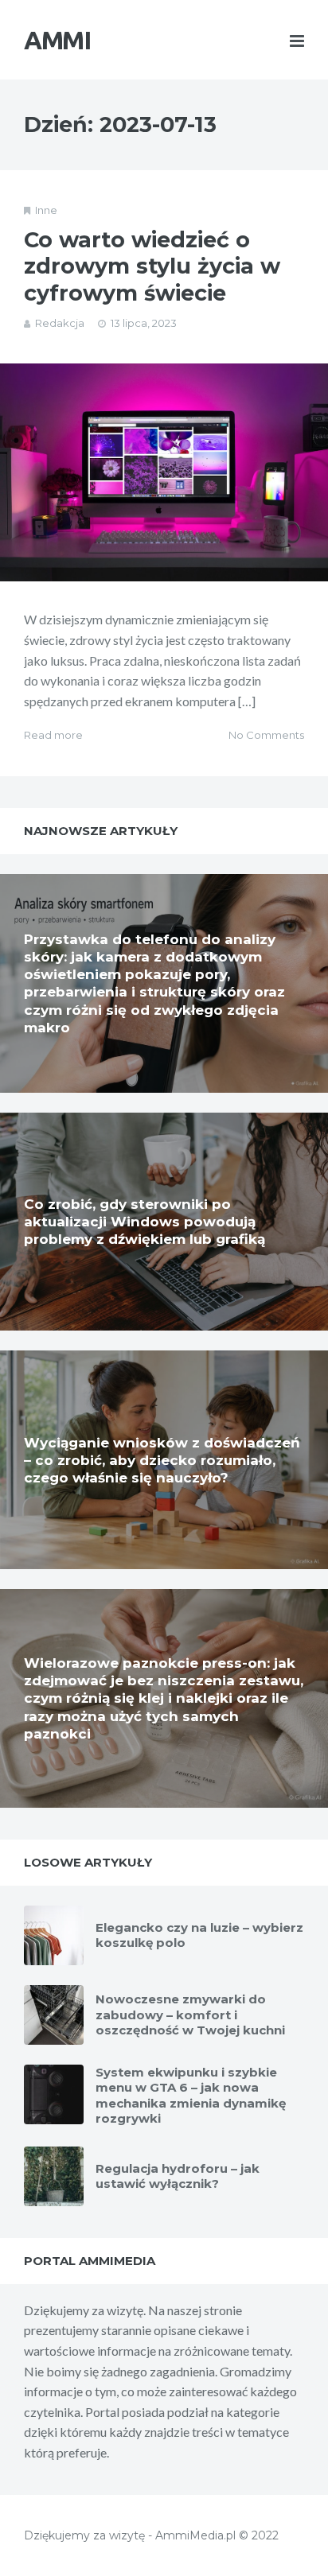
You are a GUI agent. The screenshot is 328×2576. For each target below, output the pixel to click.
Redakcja (60, 323)
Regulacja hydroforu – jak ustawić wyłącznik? (178, 2176)
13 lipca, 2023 (144, 323)
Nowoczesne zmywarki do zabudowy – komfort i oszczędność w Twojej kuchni (190, 2015)
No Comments (266, 735)
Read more (53, 735)
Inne (46, 210)
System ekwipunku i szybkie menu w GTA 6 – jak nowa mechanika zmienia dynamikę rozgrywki (191, 2096)
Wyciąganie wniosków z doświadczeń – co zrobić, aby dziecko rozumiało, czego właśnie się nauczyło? (162, 1460)
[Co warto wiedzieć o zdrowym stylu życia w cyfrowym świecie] (164, 473)
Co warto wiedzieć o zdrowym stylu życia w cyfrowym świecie (152, 267)
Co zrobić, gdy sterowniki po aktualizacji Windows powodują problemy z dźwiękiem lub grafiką (144, 1222)
